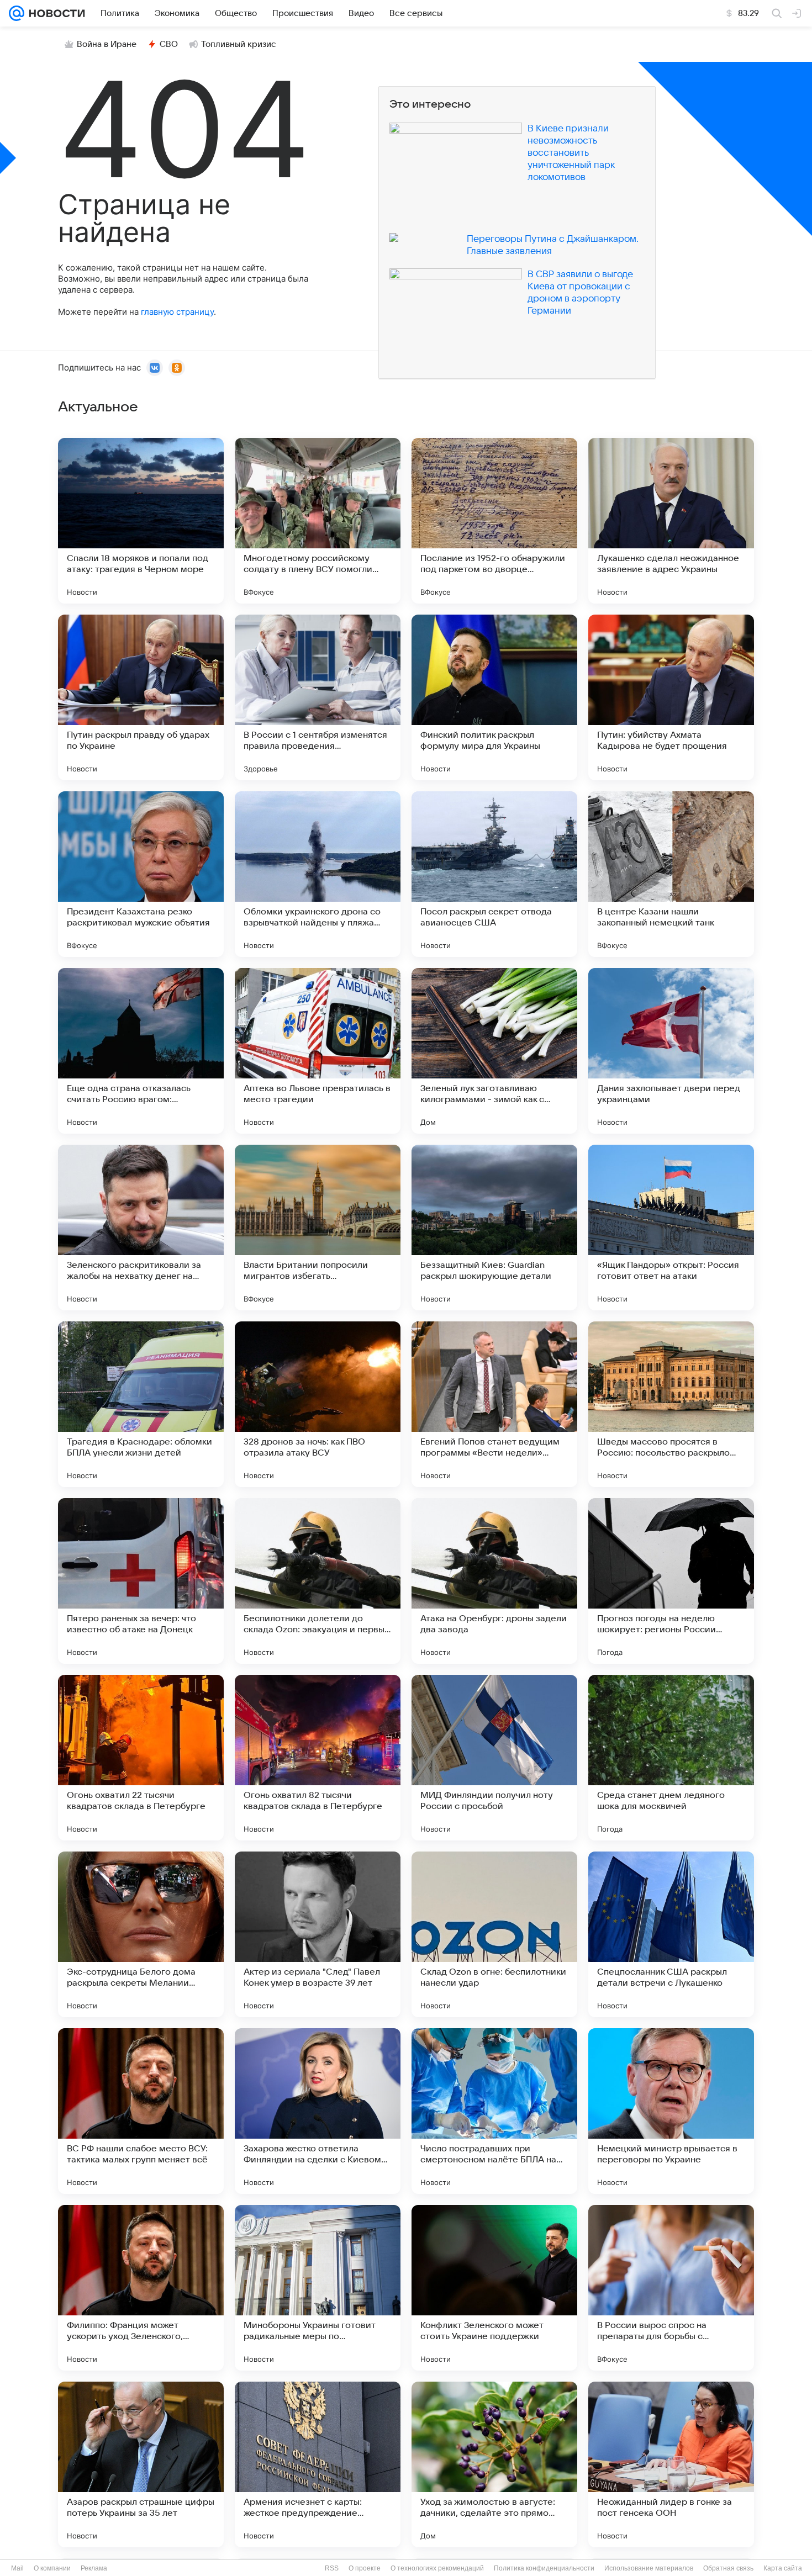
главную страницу (177, 312)
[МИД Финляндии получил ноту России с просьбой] (494, 1758)
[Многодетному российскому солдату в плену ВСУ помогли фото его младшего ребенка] (318, 521)
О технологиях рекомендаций (437, 2568)
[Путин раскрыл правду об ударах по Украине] (141, 697)
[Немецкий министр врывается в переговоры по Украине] (671, 2111)
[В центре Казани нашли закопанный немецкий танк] (671, 874)
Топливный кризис (239, 44)
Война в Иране (107, 44)
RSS (332, 2568)
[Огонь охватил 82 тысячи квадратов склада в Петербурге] (318, 1758)
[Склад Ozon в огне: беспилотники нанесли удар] (494, 1934)
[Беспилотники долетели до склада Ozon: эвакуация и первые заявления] (318, 1581)
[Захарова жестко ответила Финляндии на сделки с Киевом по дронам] (318, 2111)
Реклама (94, 2568)
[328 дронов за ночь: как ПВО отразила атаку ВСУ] (318, 1404)
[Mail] (17, 13)
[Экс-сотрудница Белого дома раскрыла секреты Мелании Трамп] (141, 1934)
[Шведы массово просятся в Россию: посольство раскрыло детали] (671, 1404)
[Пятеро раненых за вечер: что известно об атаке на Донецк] (141, 1581)
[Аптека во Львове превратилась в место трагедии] (318, 1051)
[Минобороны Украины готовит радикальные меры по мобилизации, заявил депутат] (318, 2288)
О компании (52, 2568)
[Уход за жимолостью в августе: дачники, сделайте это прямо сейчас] (494, 2464)
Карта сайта (783, 2568)
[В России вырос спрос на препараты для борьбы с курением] (671, 2288)
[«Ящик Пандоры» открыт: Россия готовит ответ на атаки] (671, 1228)
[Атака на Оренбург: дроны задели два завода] (494, 1581)
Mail (17, 2568)
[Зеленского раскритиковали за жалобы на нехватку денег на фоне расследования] (141, 1228)
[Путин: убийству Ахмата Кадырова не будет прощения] (671, 697)
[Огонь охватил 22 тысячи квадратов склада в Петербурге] (141, 1758)
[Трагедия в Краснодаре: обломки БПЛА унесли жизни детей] (141, 1404)
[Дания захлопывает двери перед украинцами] (671, 1051)
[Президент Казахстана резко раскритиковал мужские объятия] (141, 874)
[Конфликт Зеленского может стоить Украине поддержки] (494, 2288)
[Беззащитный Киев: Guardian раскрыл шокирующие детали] (494, 1228)
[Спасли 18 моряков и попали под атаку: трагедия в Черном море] (141, 521)
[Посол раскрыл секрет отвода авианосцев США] (494, 874)
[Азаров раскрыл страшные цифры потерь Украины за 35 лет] (141, 2464)
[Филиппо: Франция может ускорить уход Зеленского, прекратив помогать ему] (141, 2288)
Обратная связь (728, 2568)
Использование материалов (649, 2568)
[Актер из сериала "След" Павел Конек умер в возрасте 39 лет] (318, 1934)
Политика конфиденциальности (544, 2568)
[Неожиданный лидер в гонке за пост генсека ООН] (671, 2464)
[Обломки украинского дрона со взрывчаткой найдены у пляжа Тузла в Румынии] (318, 874)
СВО (169, 44)
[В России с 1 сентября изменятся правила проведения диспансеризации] (318, 697)
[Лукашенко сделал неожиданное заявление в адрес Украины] (671, 521)
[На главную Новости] (55, 13)
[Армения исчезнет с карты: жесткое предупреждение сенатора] (318, 2464)
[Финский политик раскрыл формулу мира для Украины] (494, 697)
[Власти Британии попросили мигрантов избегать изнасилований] (318, 1228)
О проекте (365, 2568)
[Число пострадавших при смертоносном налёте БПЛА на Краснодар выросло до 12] (494, 2111)
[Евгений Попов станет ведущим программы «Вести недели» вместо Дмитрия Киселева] (494, 1404)
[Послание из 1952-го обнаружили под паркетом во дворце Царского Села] (494, 521)
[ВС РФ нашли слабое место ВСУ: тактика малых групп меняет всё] (141, 2111)
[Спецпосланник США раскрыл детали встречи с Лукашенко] (671, 1934)
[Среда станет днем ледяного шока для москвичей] (671, 1758)
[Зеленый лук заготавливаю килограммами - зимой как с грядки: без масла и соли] (494, 1051)
